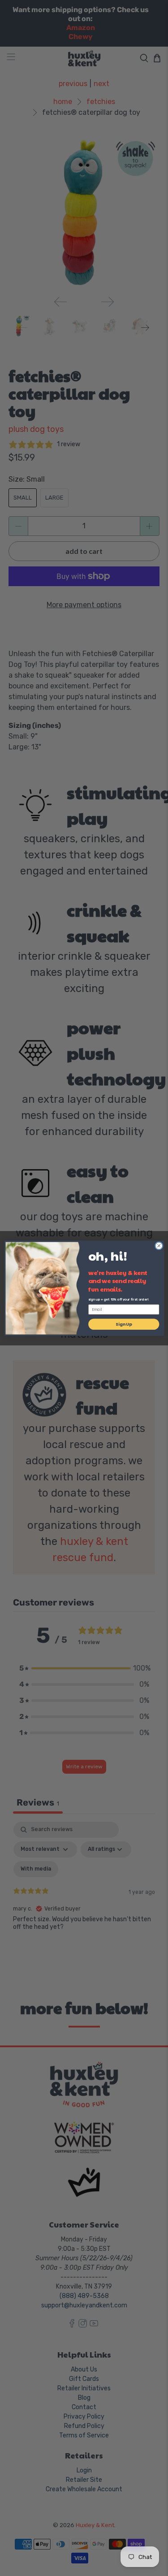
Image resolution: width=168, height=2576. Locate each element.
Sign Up (124, 1324)
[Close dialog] (159, 1245)
